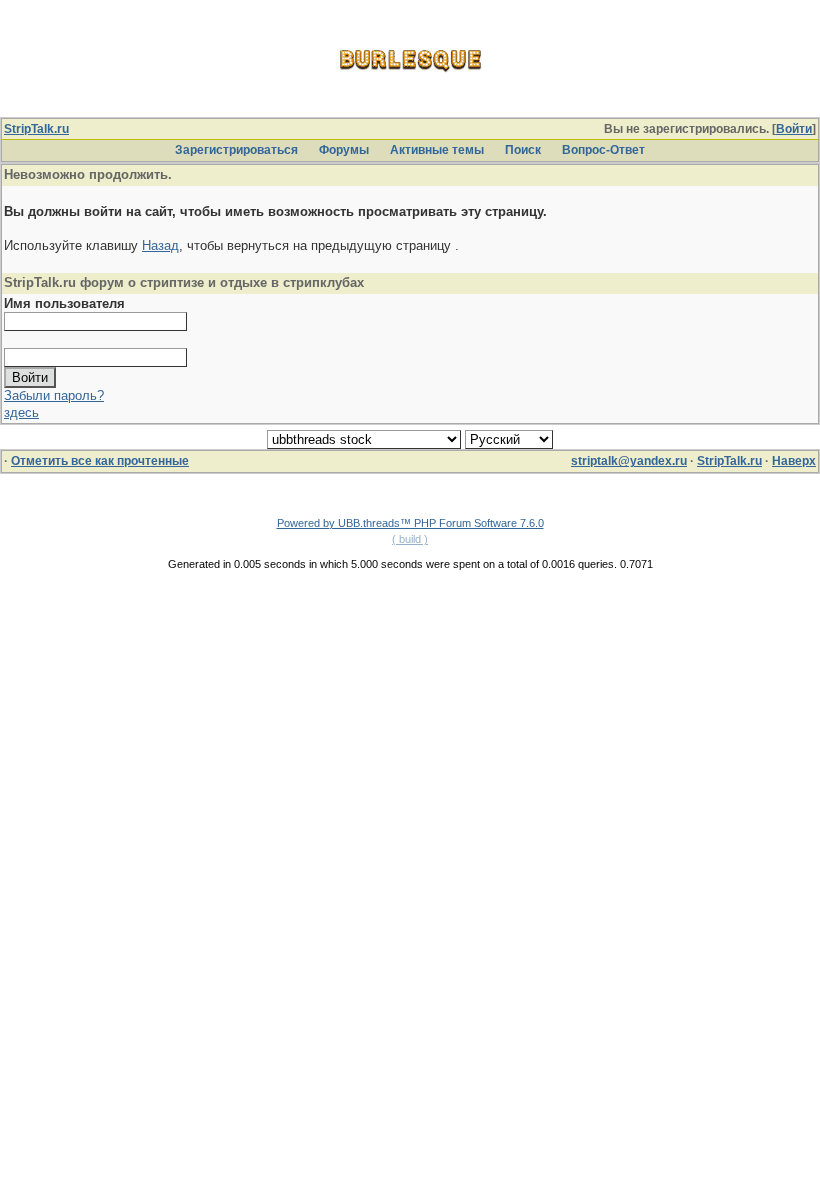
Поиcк (523, 150)
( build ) (410, 539)
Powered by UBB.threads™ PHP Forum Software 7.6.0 (410, 523)
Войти (794, 129)
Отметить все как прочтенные (100, 461)
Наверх (794, 461)
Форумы (344, 150)
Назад (160, 245)
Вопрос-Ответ (603, 150)
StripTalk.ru (36, 129)
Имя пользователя (64, 303)
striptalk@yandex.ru (629, 461)
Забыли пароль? (54, 395)
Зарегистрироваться (236, 150)
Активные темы (437, 150)
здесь (21, 412)
